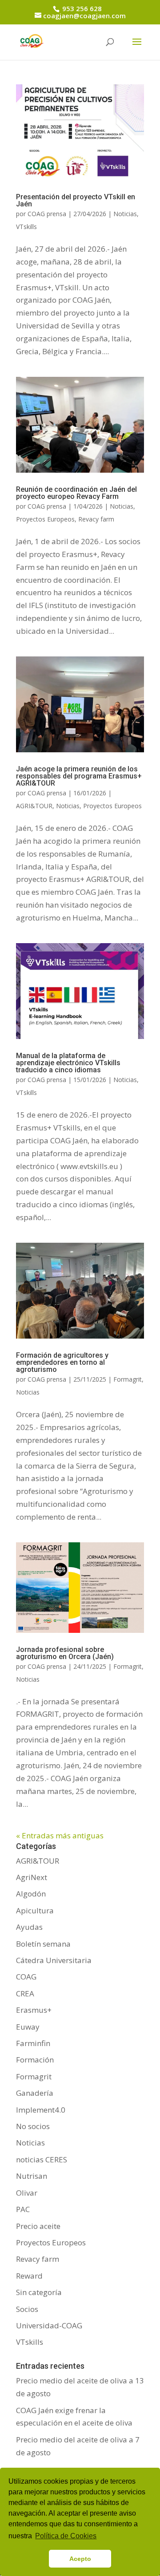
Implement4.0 (41, 2110)
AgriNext (32, 1877)
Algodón (31, 1894)
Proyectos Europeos (45, 519)
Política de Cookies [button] (66, 2536)
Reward (29, 2276)
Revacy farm (96, 519)
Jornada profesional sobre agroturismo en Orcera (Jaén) (65, 1653)
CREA (25, 1993)
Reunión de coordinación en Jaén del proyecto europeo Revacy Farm (76, 493)
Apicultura (35, 1910)
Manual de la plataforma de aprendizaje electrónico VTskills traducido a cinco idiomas (68, 1063)
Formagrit (128, 1379)
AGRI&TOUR (34, 806)
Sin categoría (39, 2292)
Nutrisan (32, 2176)
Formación (35, 2060)
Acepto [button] (80, 2559)
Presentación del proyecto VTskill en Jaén (76, 200)
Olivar (27, 2193)
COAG (26, 1977)
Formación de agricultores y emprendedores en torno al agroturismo (62, 1362)
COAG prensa (47, 214)
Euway (28, 2027)
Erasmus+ (34, 2010)
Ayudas (29, 1927)
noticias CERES (42, 2159)
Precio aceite (38, 2226)
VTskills (26, 227)
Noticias (125, 214)
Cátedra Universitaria (54, 1960)
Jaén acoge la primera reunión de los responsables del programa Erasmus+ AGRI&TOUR (79, 776)
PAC (23, 2209)
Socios (27, 2309)
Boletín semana (43, 1944)
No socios (33, 2126)
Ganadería (35, 2093)
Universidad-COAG (49, 2325)
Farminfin (33, 2043)
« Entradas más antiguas (60, 1835)
